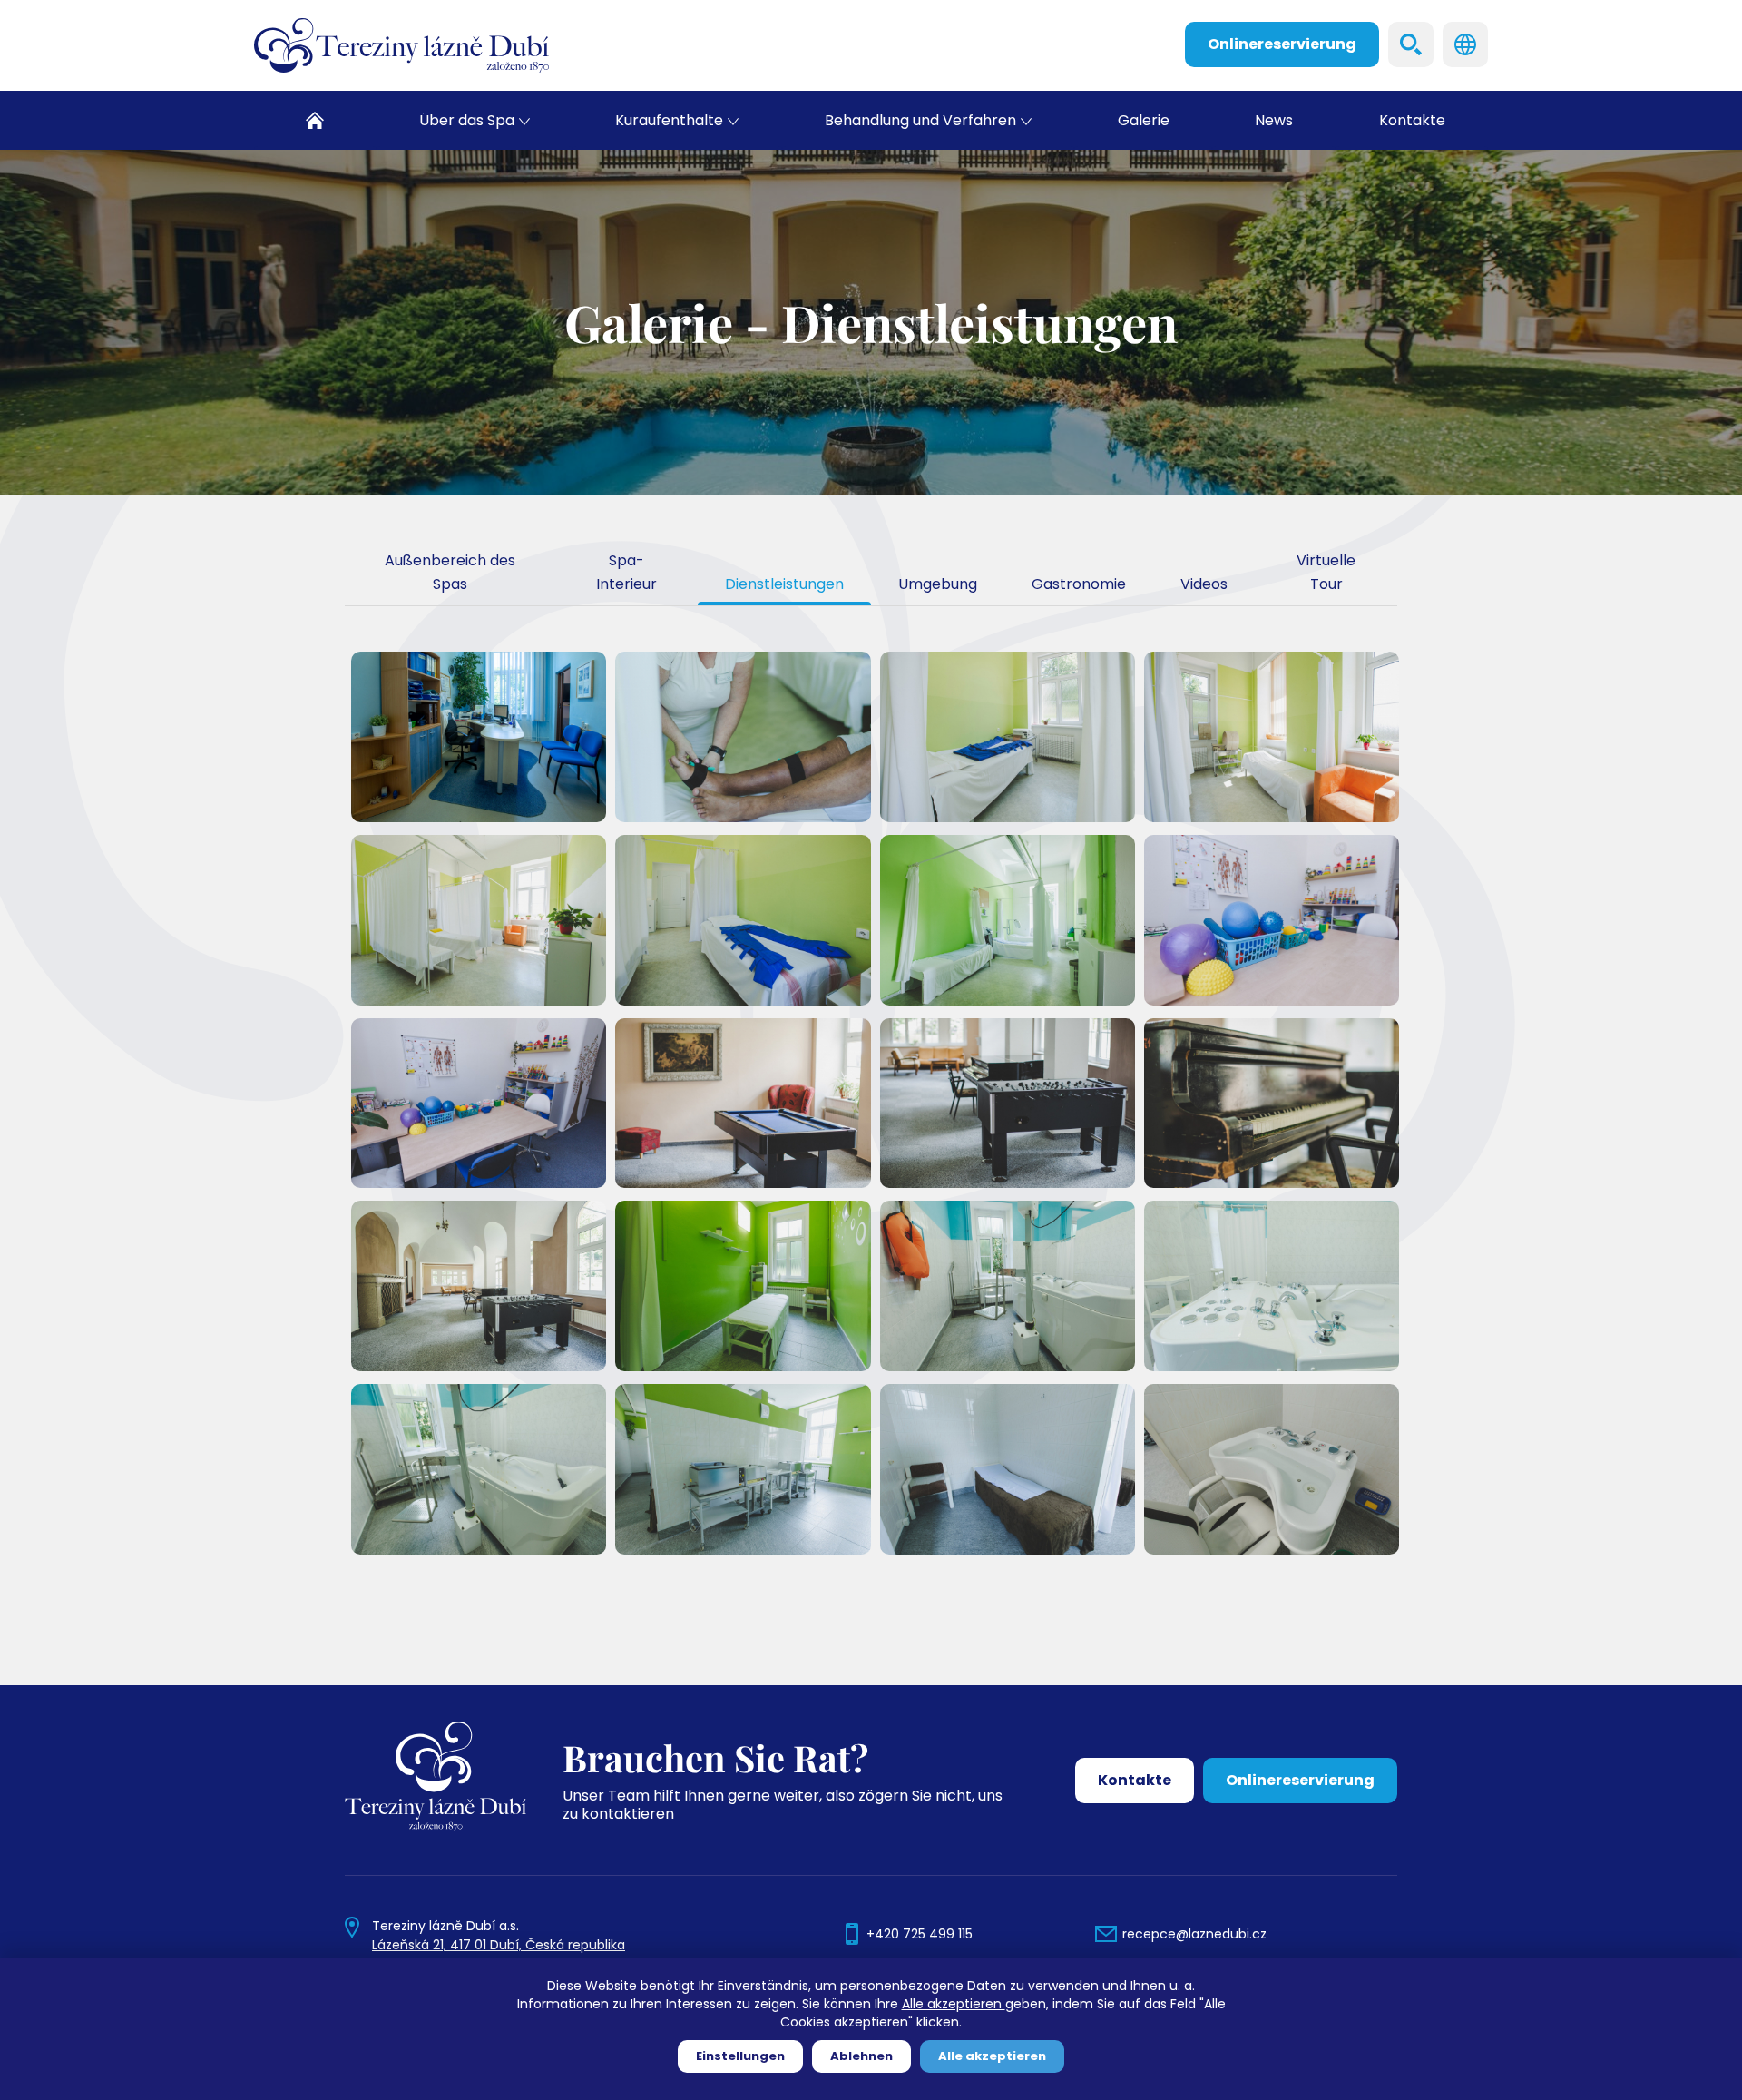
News (1274, 120)
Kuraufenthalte (669, 120)
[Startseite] (401, 45)
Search (1411, 44)
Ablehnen (861, 2056)
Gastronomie (1079, 584)
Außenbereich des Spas (450, 572)
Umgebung (938, 584)
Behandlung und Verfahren (920, 120)
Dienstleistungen (784, 584)
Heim (315, 120)
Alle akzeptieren (954, 2004)
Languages (1465, 44)
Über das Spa (467, 120)
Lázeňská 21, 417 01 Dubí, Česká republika (499, 1945)
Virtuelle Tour (1326, 572)
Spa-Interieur (626, 572)
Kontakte (1412, 120)
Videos (1204, 584)
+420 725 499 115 (920, 1934)
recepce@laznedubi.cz (1194, 1934)
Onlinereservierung (1282, 44)
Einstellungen (740, 2056)
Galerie (1144, 120)
